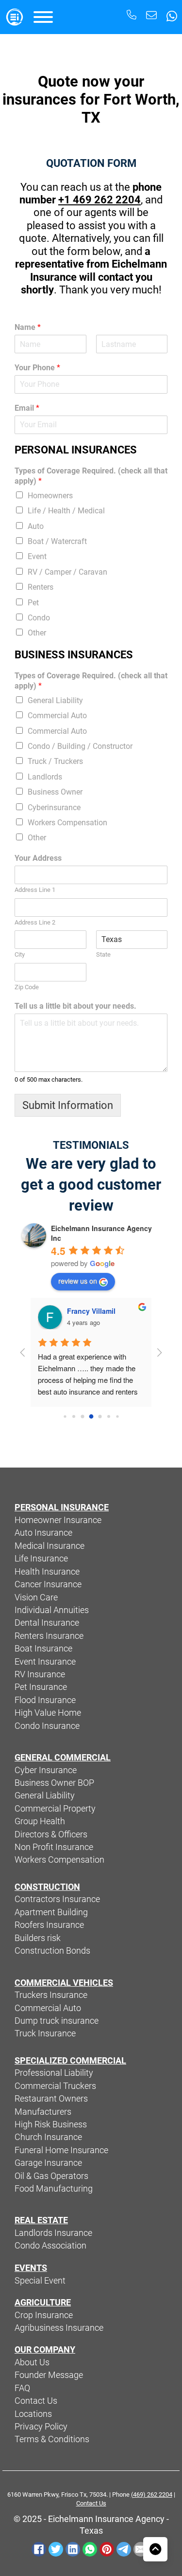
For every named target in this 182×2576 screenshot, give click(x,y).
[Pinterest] (107, 2549)
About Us (32, 2362)
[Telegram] (124, 2549)
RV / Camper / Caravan (67, 572)
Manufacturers (43, 2112)
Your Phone (37, 368)
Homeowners (50, 496)
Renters (41, 587)
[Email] (141, 2549)
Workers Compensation (67, 823)
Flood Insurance (45, 1700)
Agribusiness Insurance (59, 2328)
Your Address (38, 858)
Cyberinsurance (54, 807)
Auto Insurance (43, 1533)
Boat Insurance (43, 1649)
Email (27, 408)
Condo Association (50, 2246)
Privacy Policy (41, 2427)
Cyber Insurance (46, 1770)
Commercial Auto (57, 716)
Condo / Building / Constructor (80, 746)
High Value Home (48, 1713)
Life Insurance (41, 1559)
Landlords (45, 777)
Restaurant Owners (51, 2099)
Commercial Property (55, 1809)
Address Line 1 (35, 890)
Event (37, 556)
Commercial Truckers (55, 2086)
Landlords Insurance (53, 2233)
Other (37, 633)
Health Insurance (47, 1572)
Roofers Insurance (49, 1925)
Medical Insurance (50, 1546)
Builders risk (38, 1938)
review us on (78, 1281)
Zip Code (27, 987)
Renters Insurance (49, 1636)
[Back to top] (155, 2549)
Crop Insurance (44, 2315)
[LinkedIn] (73, 2549)
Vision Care (36, 1597)
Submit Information (68, 1105)
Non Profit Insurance (54, 1847)
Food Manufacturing (54, 2189)
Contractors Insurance (57, 1899)
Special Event (40, 2281)
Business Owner (55, 792)
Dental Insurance (47, 1623)
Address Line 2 (35, 922)
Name (28, 327)
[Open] (43, 17)
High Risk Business (51, 2124)
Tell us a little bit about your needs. (75, 1006)
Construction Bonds (52, 1951)
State (103, 954)
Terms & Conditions (52, 2439)
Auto (36, 526)
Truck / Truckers (55, 761)
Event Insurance (45, 1662)
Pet (33, 603)
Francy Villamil (91, 1311)
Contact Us (36, 2401)
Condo (39, 618)
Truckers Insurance (51, 1995)
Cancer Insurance (48, 1584)
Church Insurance (48, 2137)
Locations (33, 2414)
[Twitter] (56, 2549)
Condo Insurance (47, 1726)
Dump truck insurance (57, 2021)
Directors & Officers (51, 1834)
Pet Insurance (41, 1687)
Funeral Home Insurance (61, 2150)
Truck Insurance (45, 2033)
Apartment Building (51, 1912)
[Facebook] (39, 2549)
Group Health (40, 1821)
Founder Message (49, 2375)
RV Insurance (40, 1674)
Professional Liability (54, 2073)
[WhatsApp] (90, 2549)
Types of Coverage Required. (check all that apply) (91, 476)
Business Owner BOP (54, 1783)
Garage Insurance (48, 2163)
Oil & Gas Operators (51, 2176)
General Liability (55, 700)
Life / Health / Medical (66, 511)
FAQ (22, 2388)
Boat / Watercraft (57, 541)
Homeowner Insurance (58, 1520)
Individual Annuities (52, 1610)
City (20, 954)
